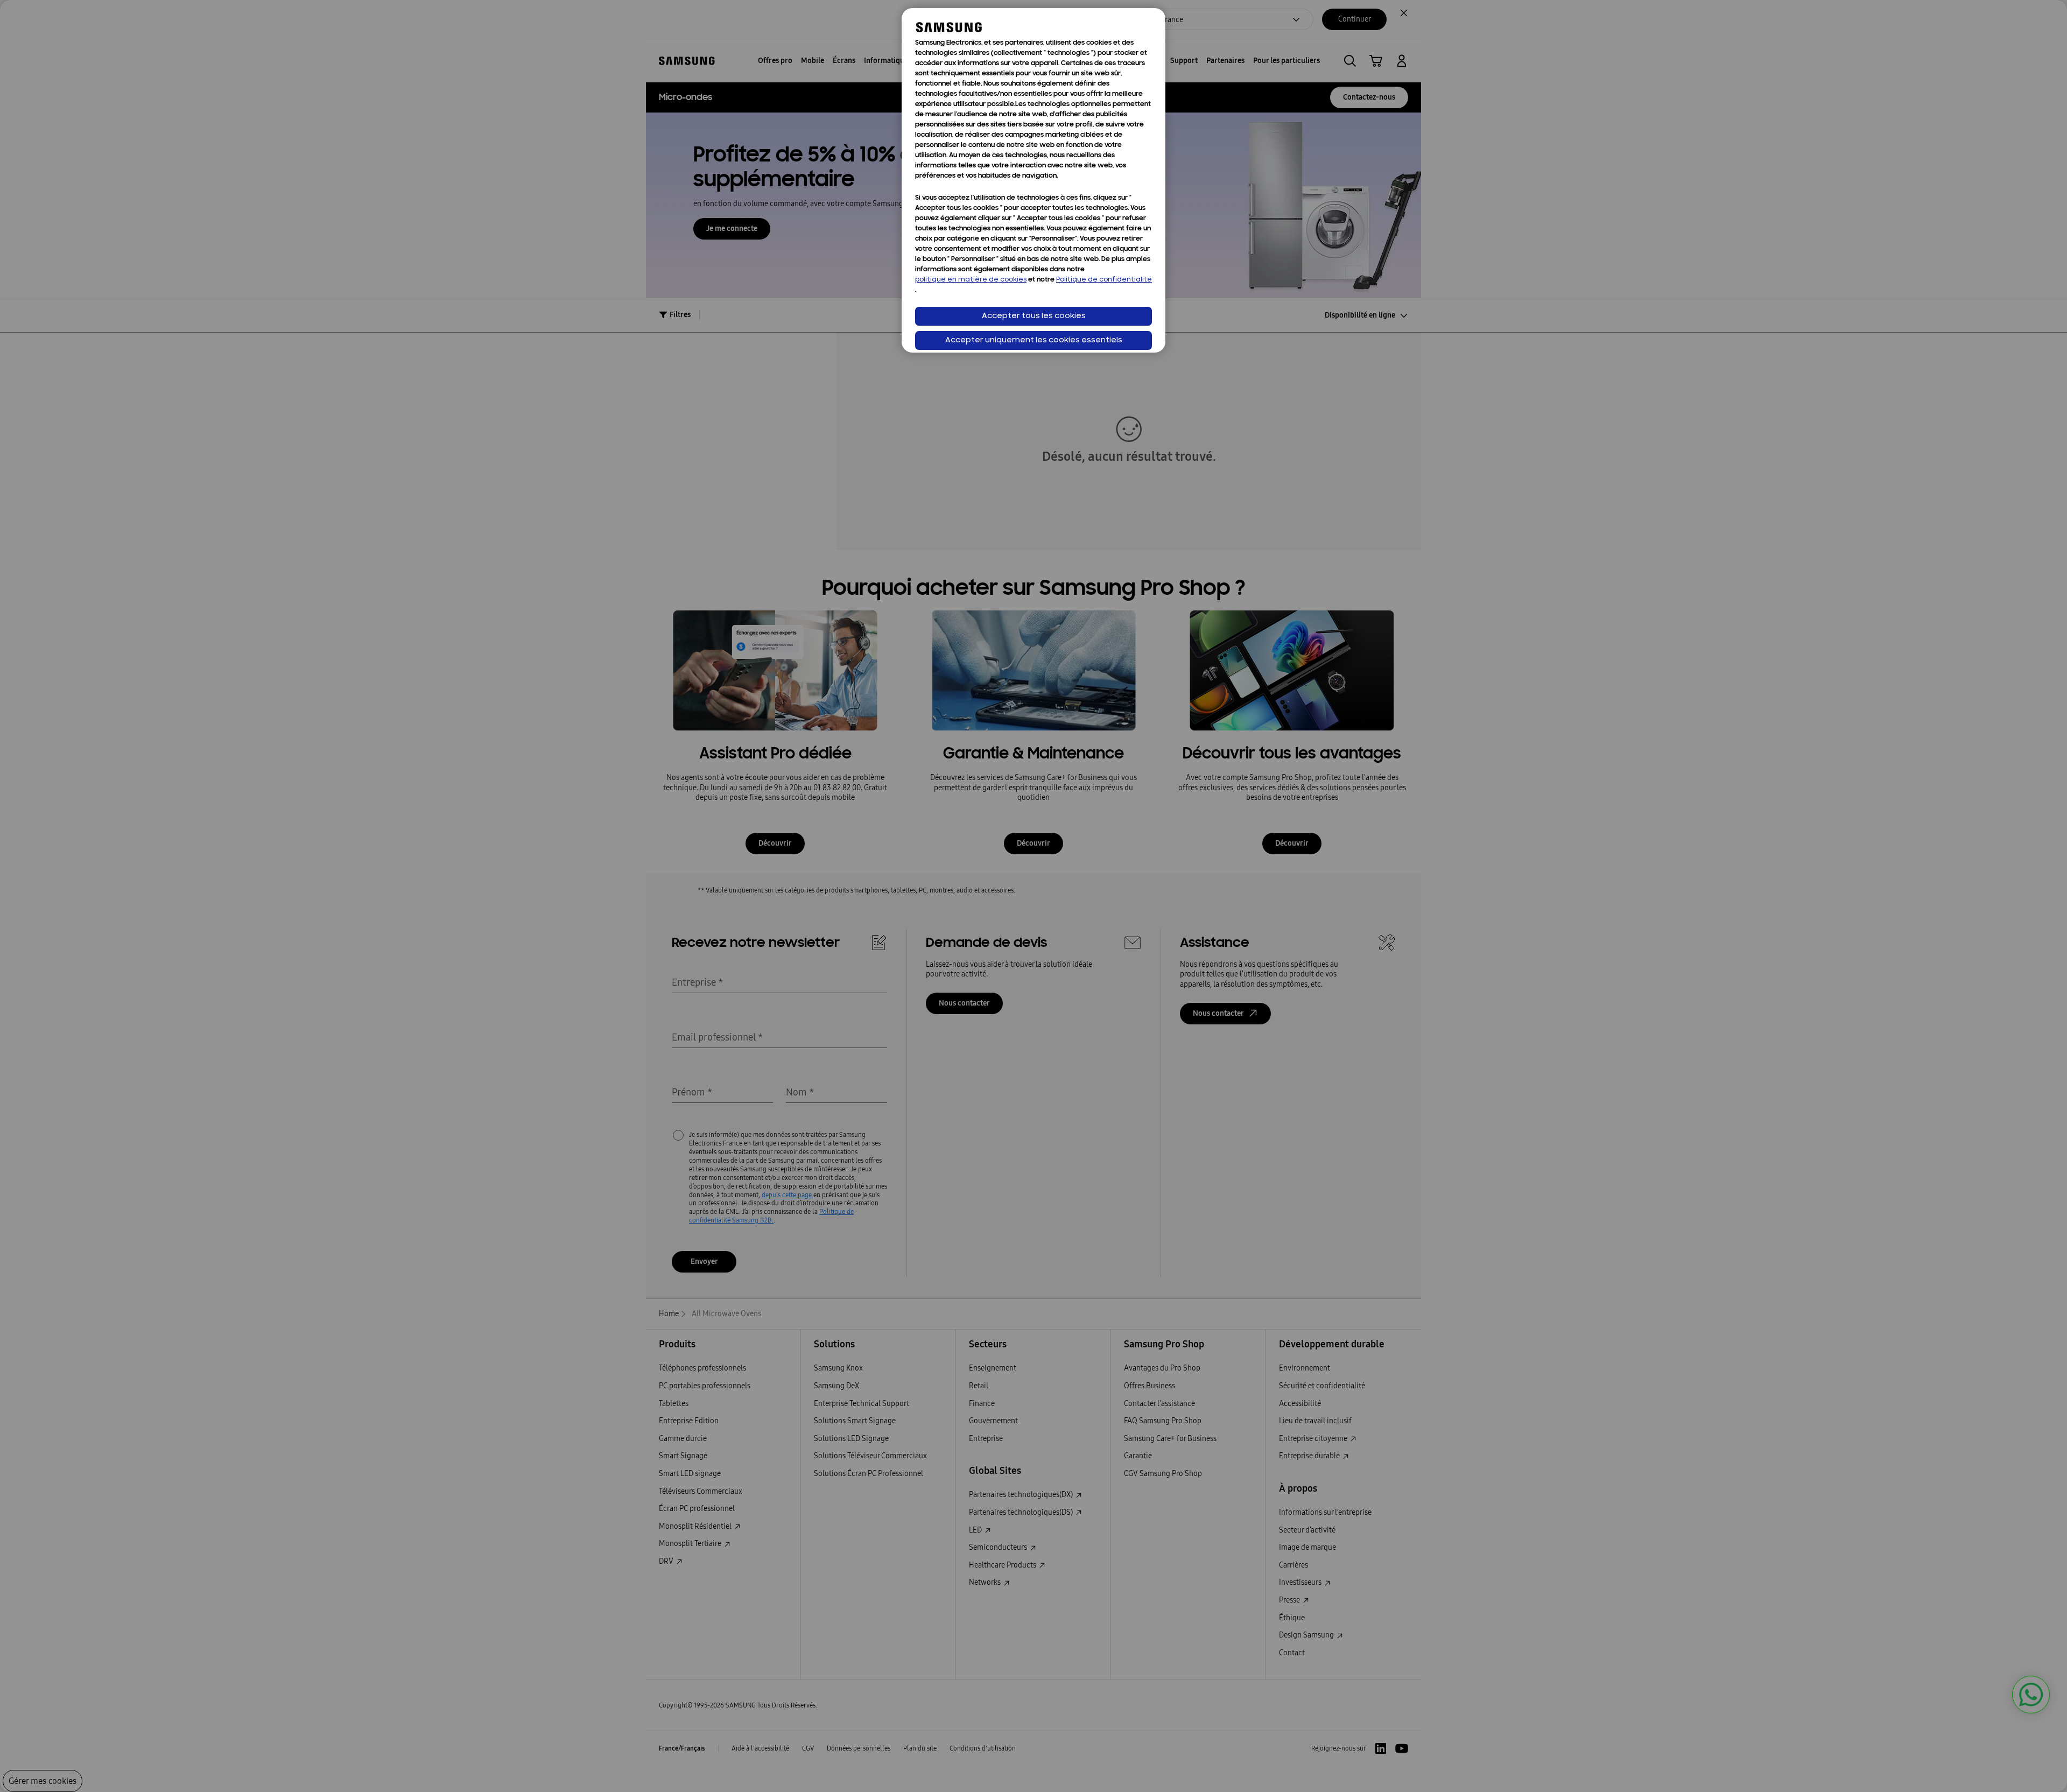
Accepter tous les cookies (1034, 316)
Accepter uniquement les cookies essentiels (1034, 340)
